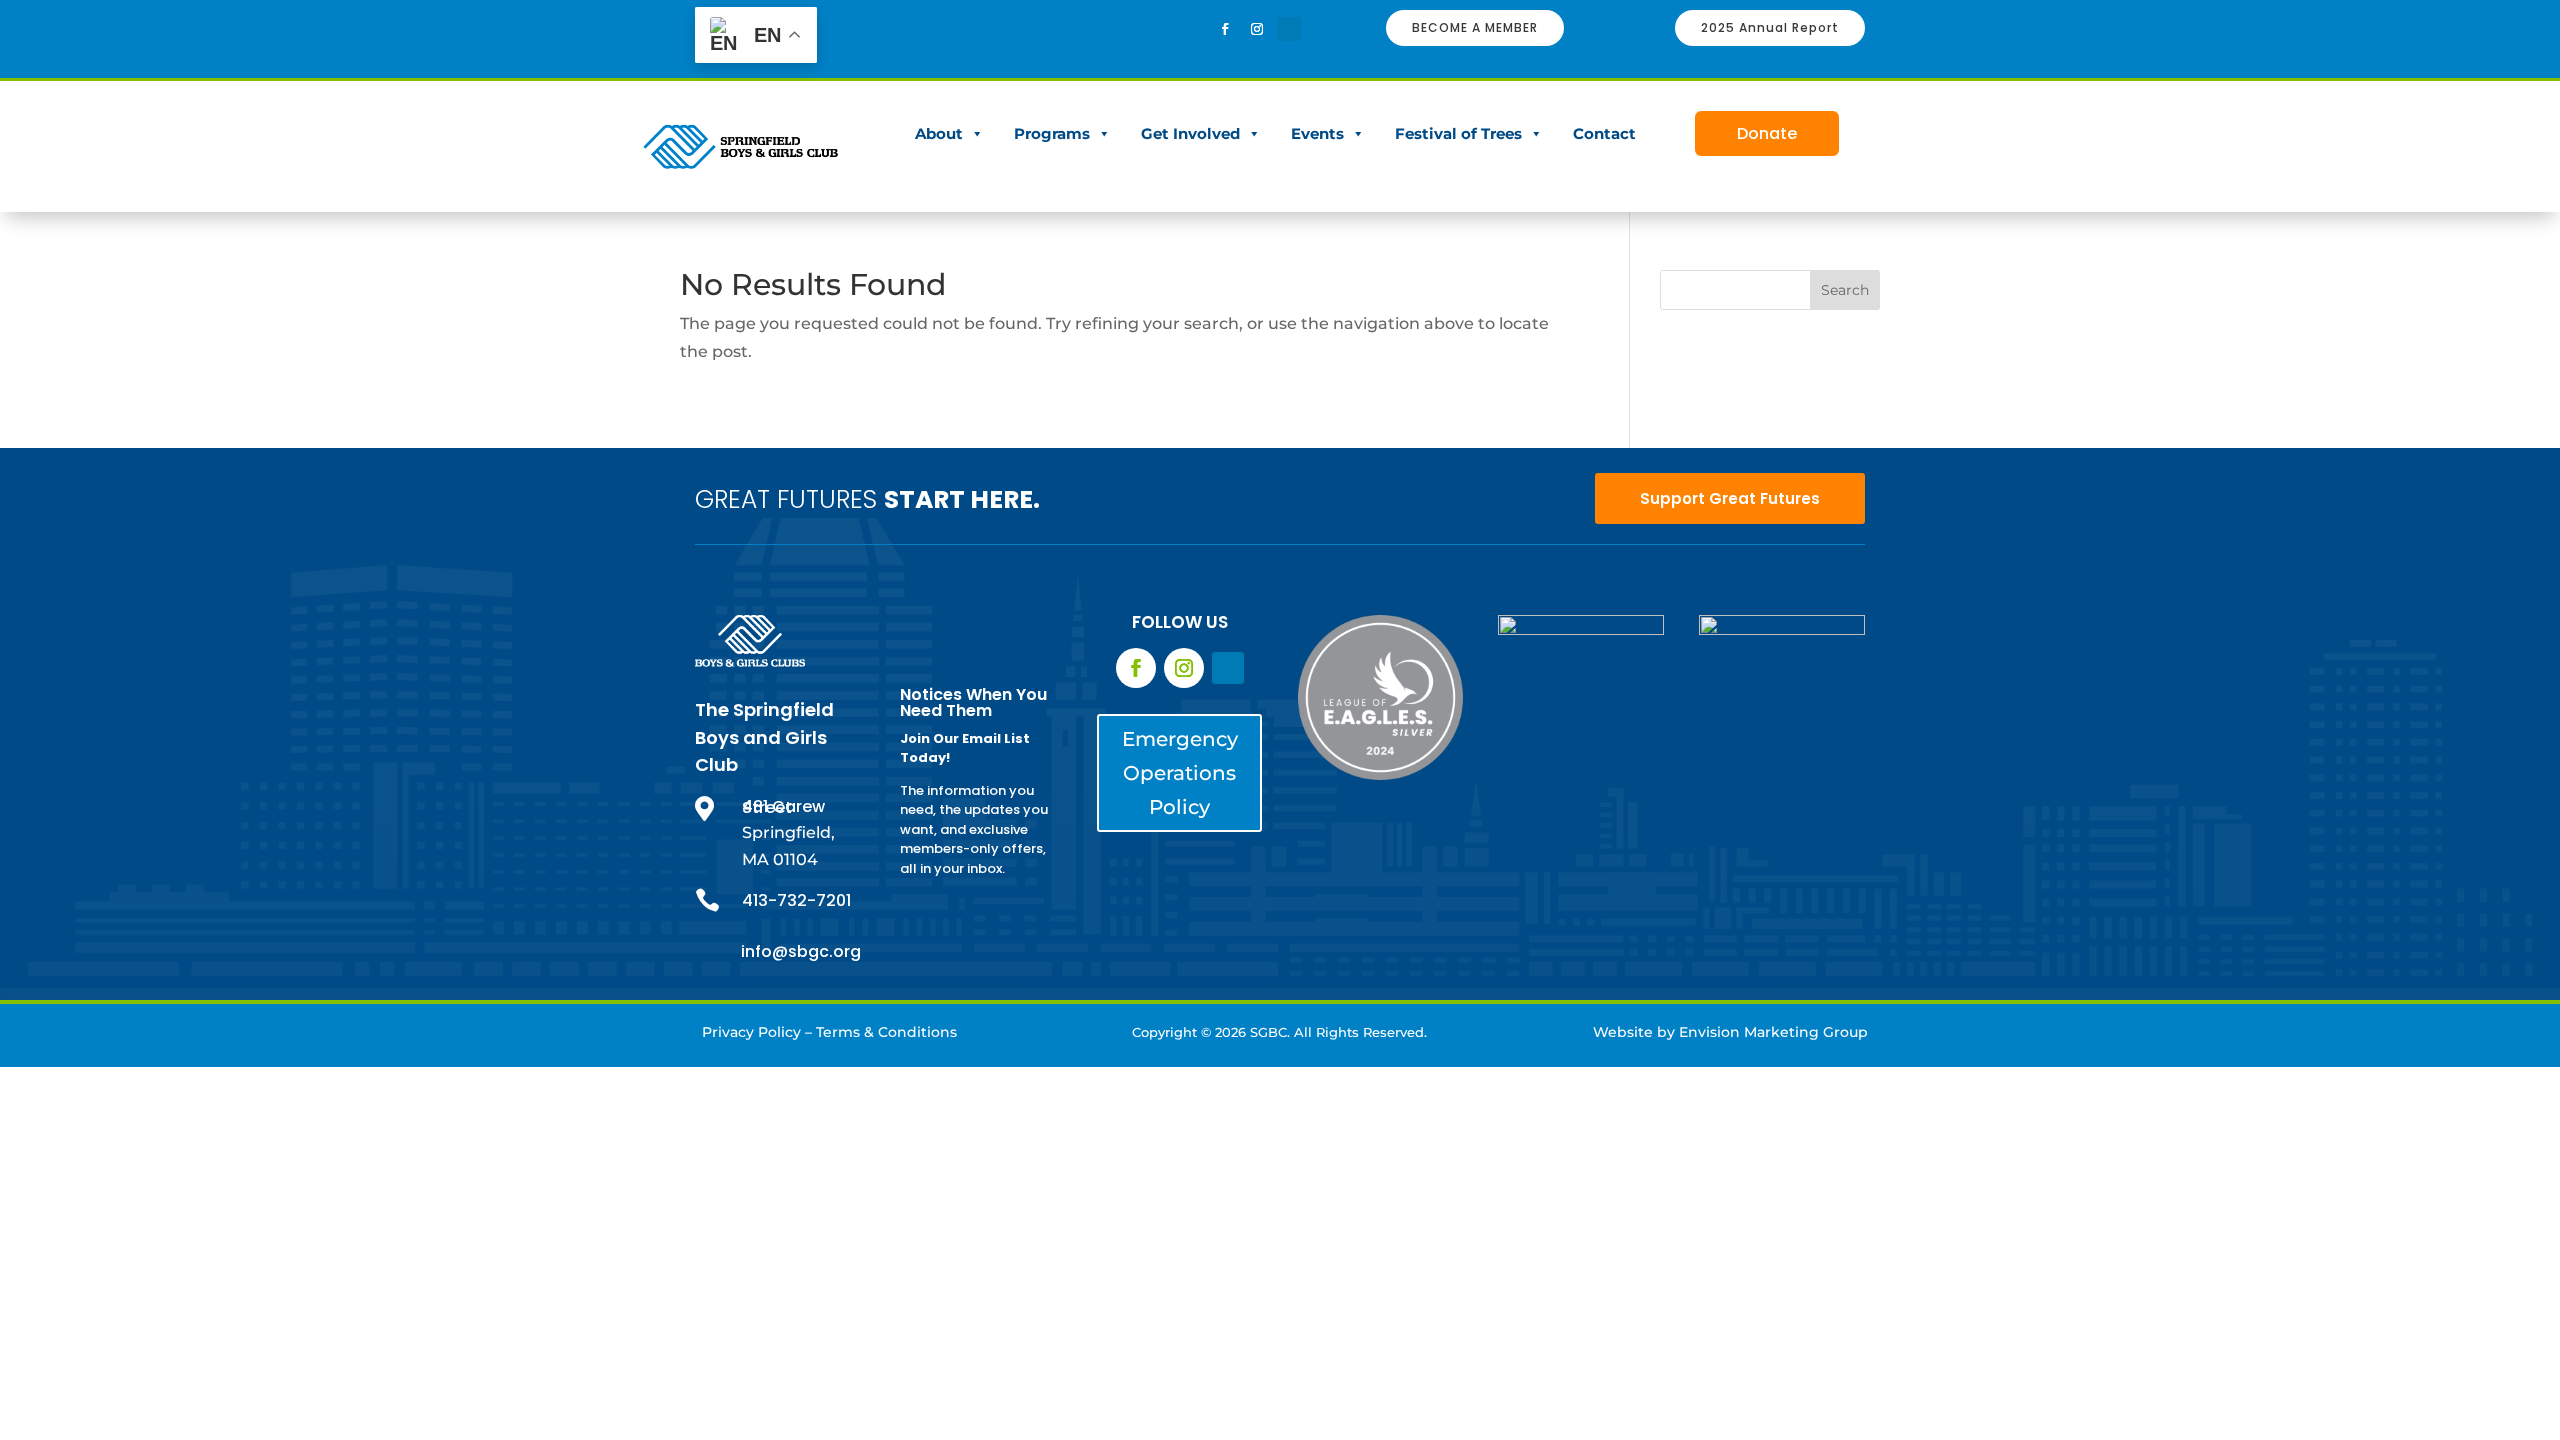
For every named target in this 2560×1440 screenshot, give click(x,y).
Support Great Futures (1730, 498)
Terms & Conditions (886, 1032)
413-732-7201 (796, 900)
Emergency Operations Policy (1180, 773)
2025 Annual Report (1770, 27)
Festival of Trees (1458, 133)
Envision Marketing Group (1773, 1032)
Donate (1767, 133)
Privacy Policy (751, 1032)
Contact (1604, 133)
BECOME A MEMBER (1475, 27)
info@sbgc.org (801, 951)
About (939, 133)
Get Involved (1190, 133)
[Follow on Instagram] (1257, 29)
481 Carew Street (783, 807)
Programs (1052, 133)
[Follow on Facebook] (1225, 29)
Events (1317, 133)
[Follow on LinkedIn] (1289, 29)
